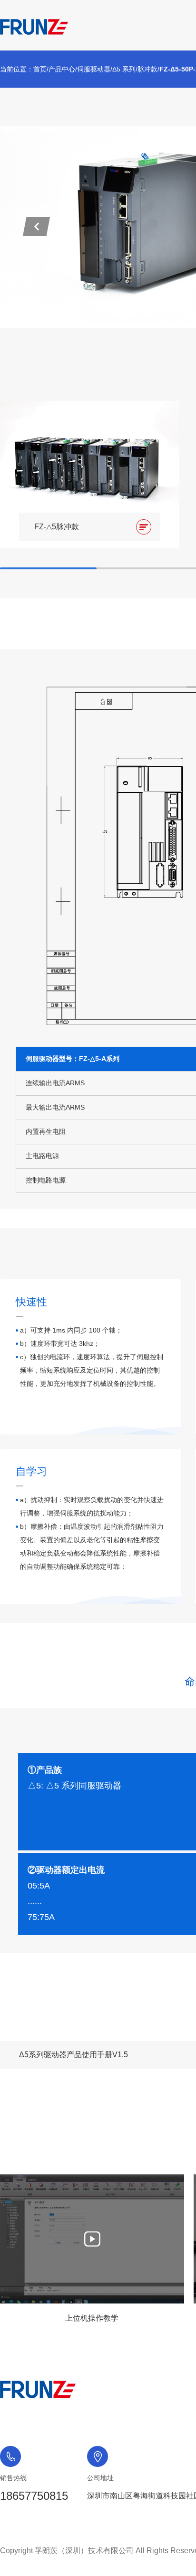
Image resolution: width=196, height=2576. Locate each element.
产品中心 (62, 69)
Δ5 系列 (124, 69)
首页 (40, 69)
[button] (36, 227)
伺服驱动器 (94, 69)
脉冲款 (147, 69)
